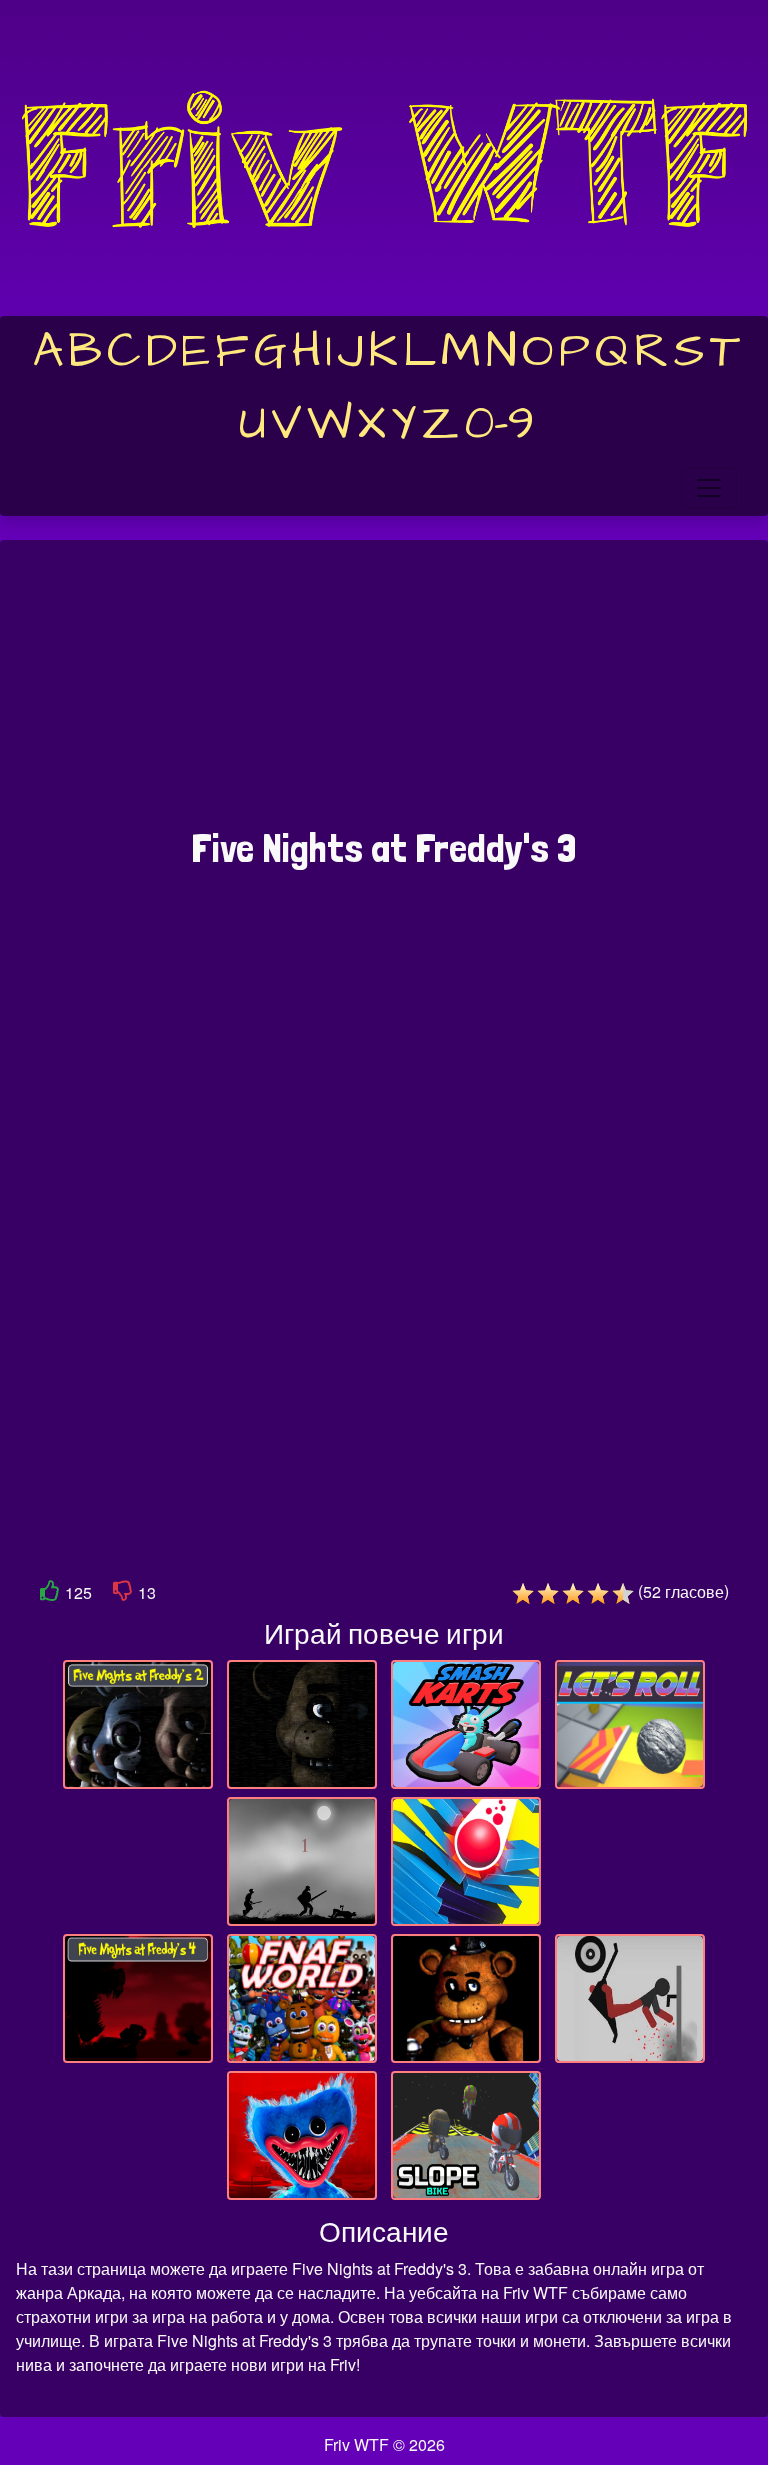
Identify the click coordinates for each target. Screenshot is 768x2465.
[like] (50, 1594)
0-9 (499, 424)
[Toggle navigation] (709, 488)
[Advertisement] (384, 694)
